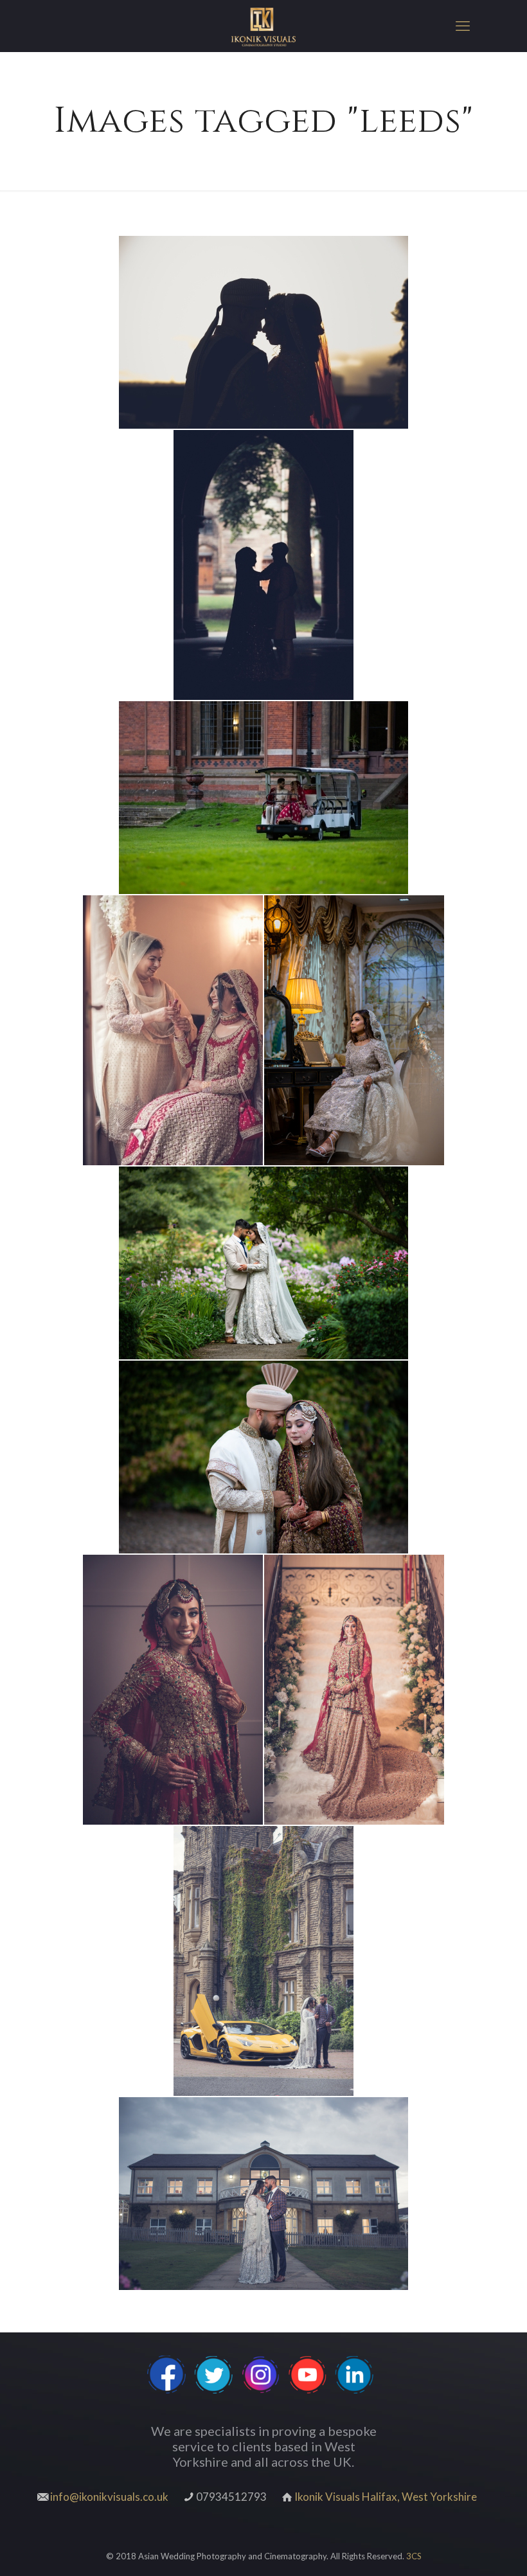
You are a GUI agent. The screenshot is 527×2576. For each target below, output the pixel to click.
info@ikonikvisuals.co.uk (109, 2497)
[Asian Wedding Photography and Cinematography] (263, 26)
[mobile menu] (463, 26)
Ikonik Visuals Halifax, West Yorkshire (386, 2497)
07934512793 (231, 2497)
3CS (414, 2556)
